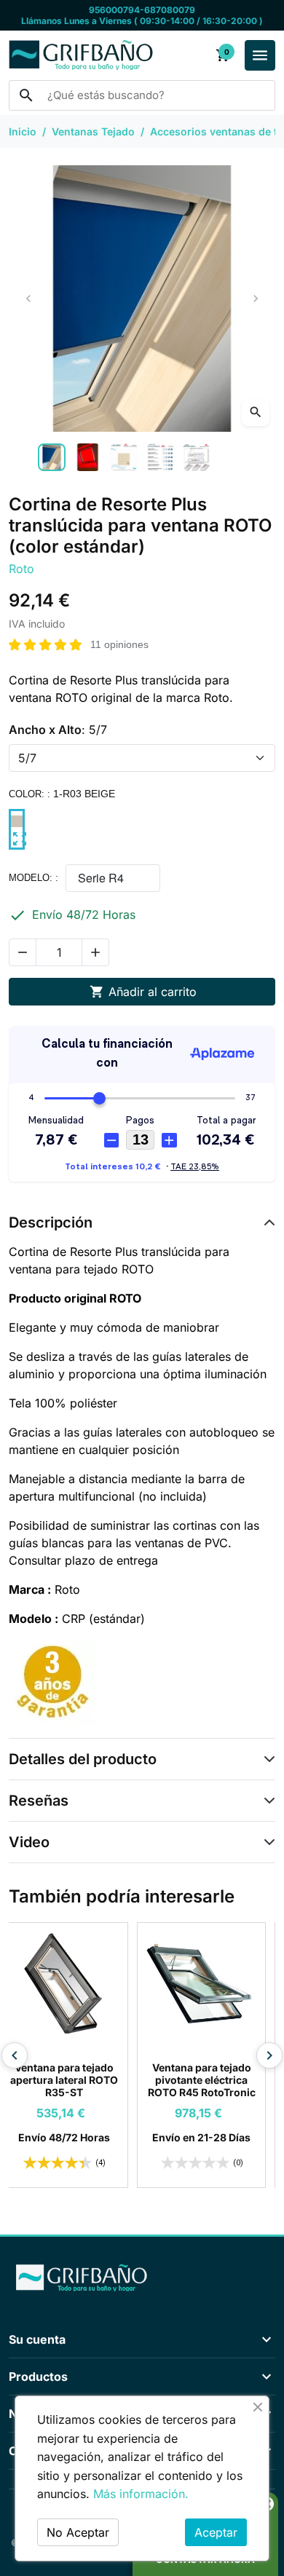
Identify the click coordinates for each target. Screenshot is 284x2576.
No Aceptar (78, 2532)
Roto (21, 569)
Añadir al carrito (143, 992)
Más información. (141, 2494)
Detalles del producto (83, 1759)
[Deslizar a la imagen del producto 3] (124, 457)
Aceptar (216, 2532)
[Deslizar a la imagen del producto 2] (88, 457)
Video (29, 1842)
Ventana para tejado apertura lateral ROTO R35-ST (74, 2080)
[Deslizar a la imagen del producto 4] (160, 457)
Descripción (51, 1222)
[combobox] (142, 95)
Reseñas (39, 1801)
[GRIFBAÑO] (142, 2277)
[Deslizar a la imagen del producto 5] (197, 457)
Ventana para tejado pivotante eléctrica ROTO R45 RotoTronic (211, 2080)
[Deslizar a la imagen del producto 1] (52, 457)
